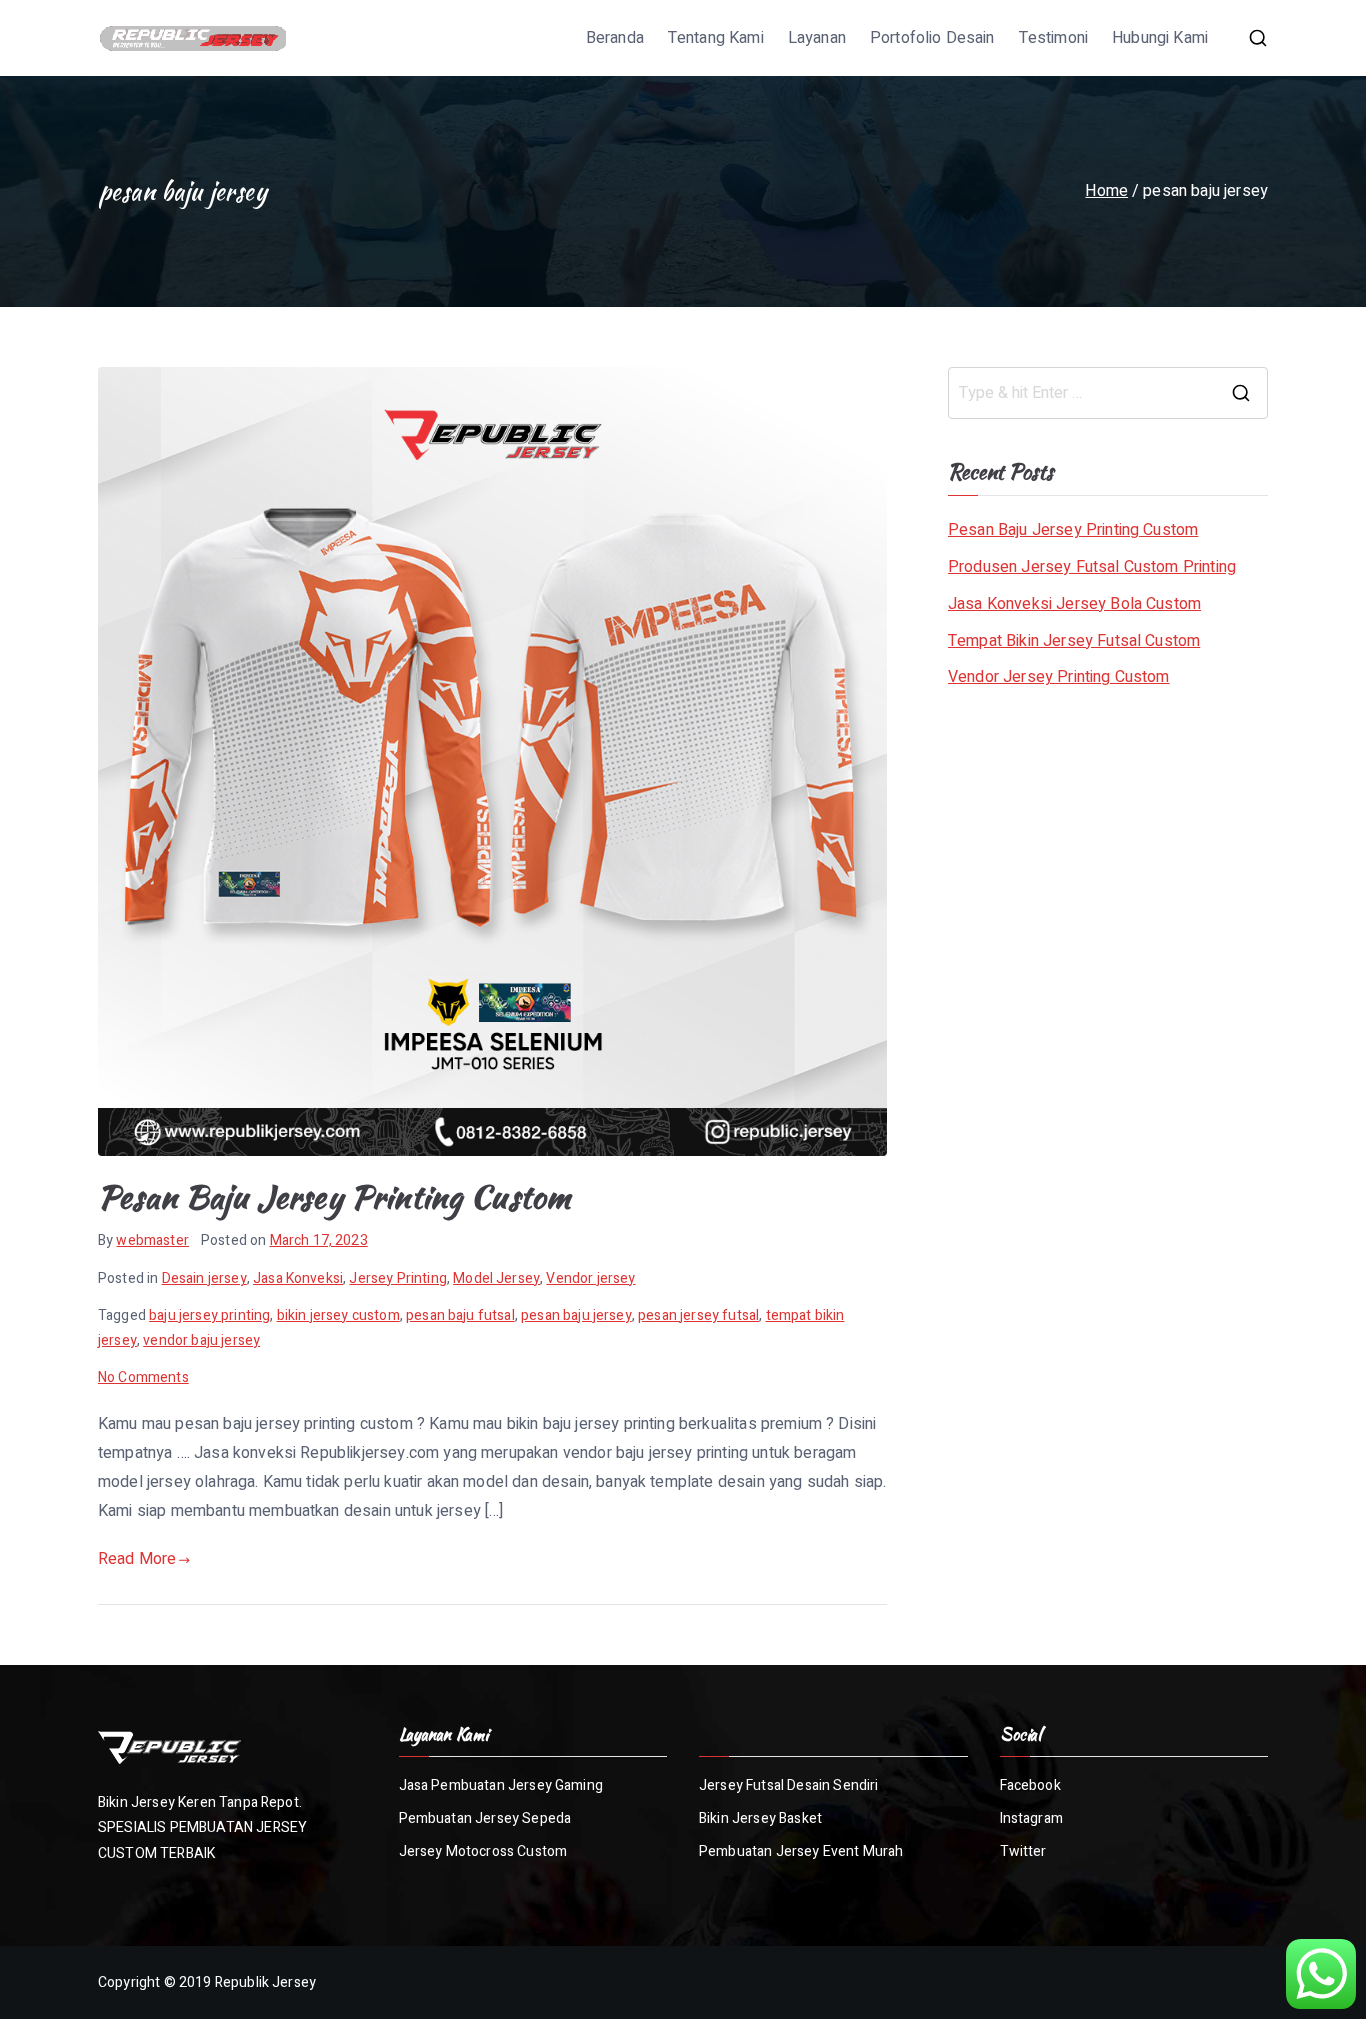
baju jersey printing (209, 1315)
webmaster (152, 1240)
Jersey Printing (397, 1278)
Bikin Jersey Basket (760, 1818)
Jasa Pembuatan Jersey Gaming (501, 1785)
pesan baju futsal (460, 1315)
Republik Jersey (265, 1982)
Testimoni (1053, 38)
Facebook (1030, 1785)
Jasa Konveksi (298, 1278)
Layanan (817, 38)
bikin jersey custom (338, 1315)
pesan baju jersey (576, 1315)
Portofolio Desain (932, 38)
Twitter (1023, 1851)
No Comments (143, 1377)
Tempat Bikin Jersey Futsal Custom (1074, 641)
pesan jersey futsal (698, 1315)
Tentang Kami (716, 38)
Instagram (1031, 1818)
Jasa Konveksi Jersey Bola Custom (1074, 604)
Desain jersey (204, 1278)
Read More (137, 1559)
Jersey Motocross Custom (483, 1851)
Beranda (615, 38)
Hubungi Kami (1160, 38)
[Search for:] (1108, 393)
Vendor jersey (590, 1278)
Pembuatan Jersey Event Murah (801, 1851)
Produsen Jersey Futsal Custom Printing (1092, 567)
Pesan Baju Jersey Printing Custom (334, 1196)
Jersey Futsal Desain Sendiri (788, 1785)
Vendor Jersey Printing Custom (1059, 677)
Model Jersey (496, 1278)
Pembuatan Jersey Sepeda (485, 1818)
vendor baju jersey (201, 1340)
